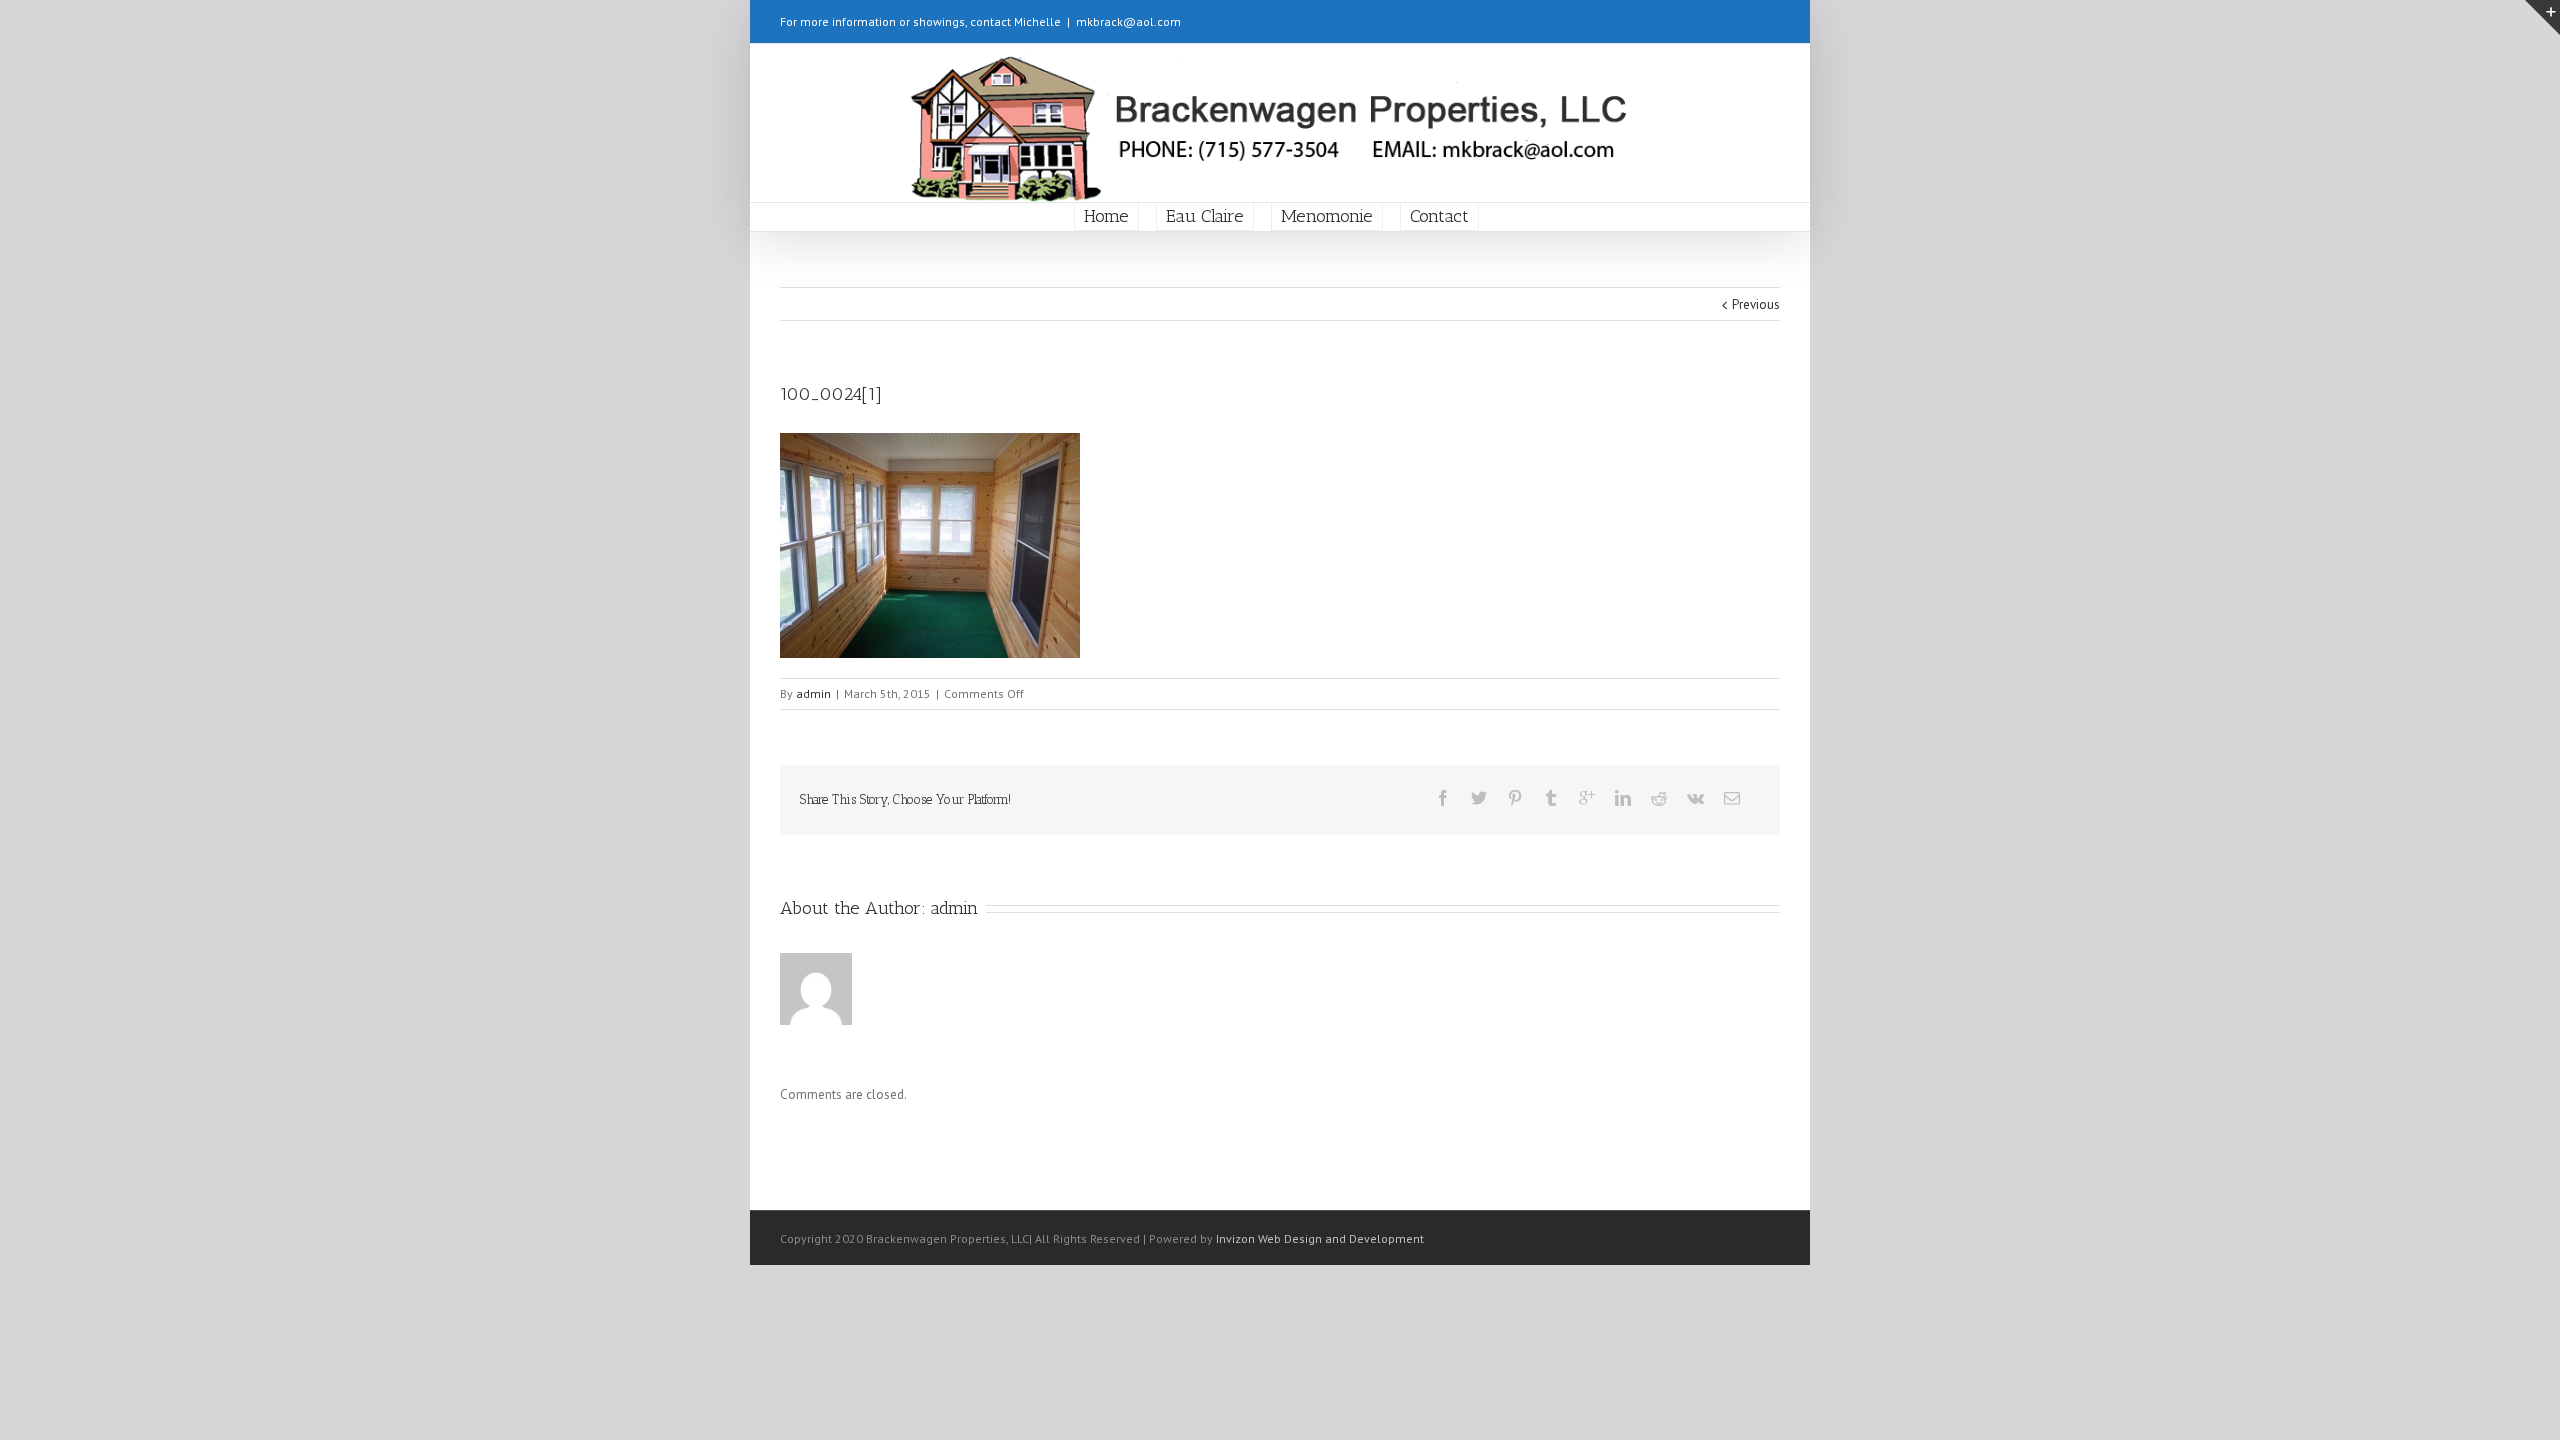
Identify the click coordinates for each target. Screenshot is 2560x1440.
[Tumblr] (1551, 798)
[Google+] (1587, 798)
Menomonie (1327, 216)
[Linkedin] (1623, 798)
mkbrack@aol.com (1128, 21)
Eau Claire (1205, 216)
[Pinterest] (1515, 798)
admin (813, 693)
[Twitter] (1479, 798)
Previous (1756, 304)
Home (1106, 216)
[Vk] (1695, 798)
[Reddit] (1659, 798)
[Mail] (1732, 798)
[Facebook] (1443, 798)
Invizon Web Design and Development (1320, 1238)
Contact (1439, 216)
